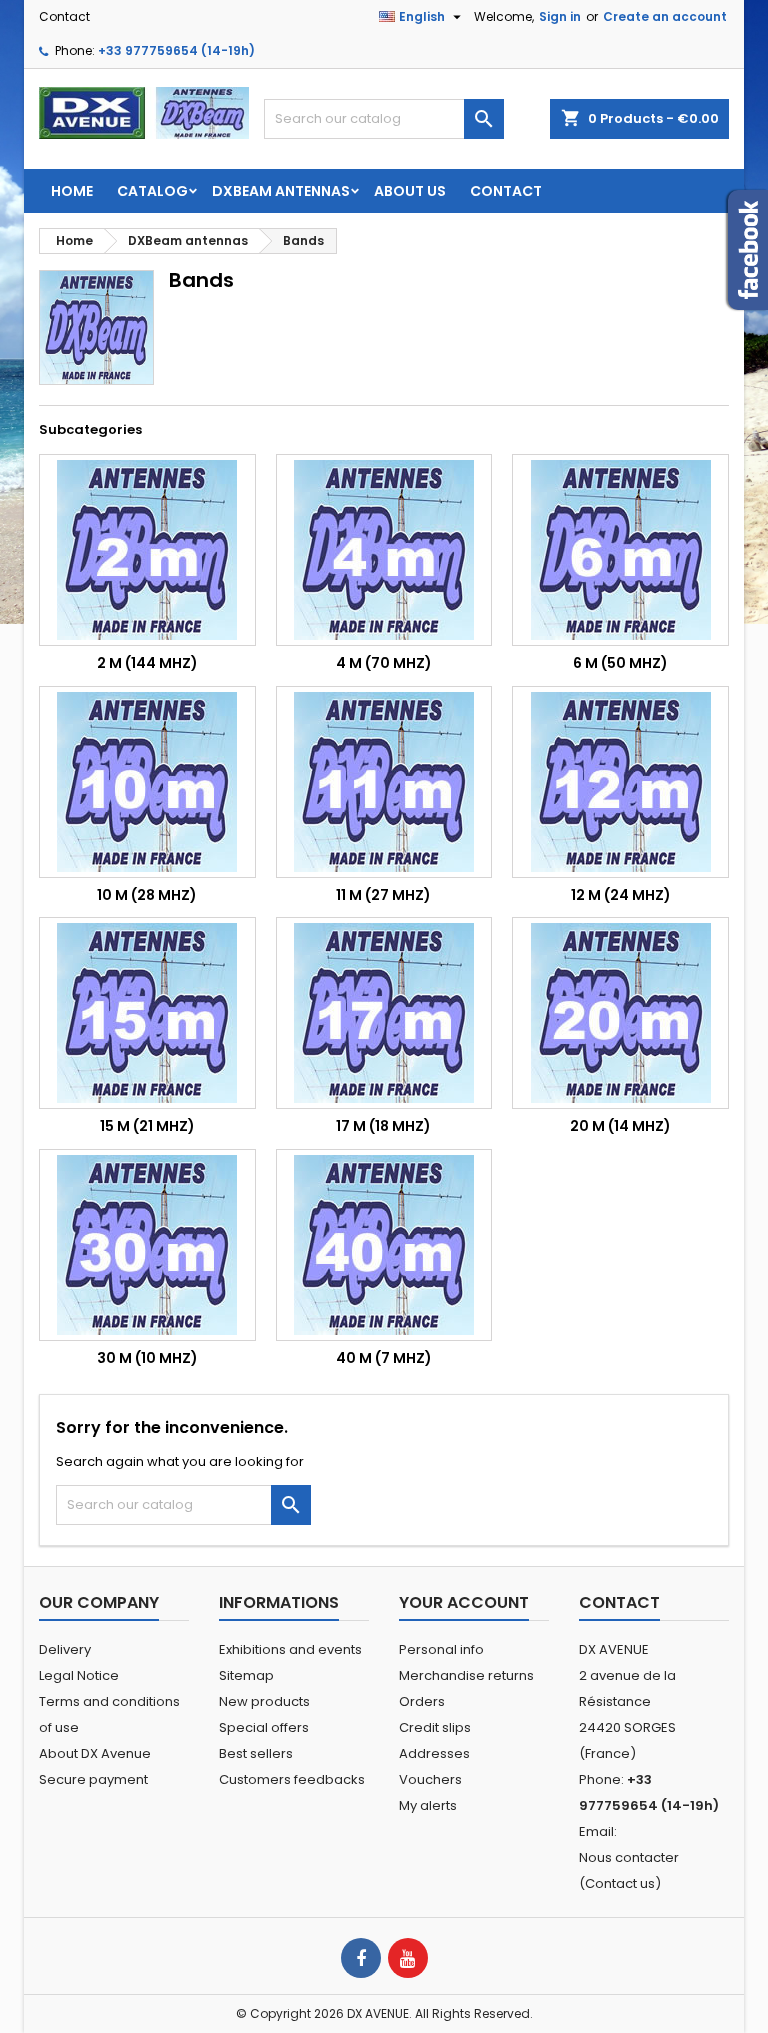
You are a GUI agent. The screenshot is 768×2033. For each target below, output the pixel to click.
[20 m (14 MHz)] (620, 1013)
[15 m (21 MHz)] (147, 1013)
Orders (422, 1701)
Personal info (441, 1649)
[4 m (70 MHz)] (384, 550)
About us (410, 191)
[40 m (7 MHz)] (384, 1245)
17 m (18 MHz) (383, 1126)
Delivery (65, 1649)
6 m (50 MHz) (620, 663)
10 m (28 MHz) (147, 895)
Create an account (665, 16)
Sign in (560, 16)
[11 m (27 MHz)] (384, 782)
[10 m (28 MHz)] (147, 782)
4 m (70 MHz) (384, 663)
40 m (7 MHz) (384, 1358)
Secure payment (93, 1779)
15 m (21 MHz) (147, 1126)
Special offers (264, 1727)
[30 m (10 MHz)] (147, 1245)
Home (72, 191)
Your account (464, 1602)
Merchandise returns (466, 1675)
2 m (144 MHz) (147, 663)
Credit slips (435, 1727)
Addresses (434, 1753)
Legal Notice (79, 1675)
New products (264, 1701)
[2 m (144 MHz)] (147, 550)
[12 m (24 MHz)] (620, 782)
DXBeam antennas (281, 191)
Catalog (152, 191)
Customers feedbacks (292, 1779)
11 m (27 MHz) (383, 895)
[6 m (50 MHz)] (620, 550)
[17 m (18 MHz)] (384, 1013)
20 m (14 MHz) (620, 1126)
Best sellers (256, 1753)
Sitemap (246, 1675)
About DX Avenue (95, 1753)
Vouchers (430, 1779)
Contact (64, 16)
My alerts (428, 1805)
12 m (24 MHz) (621, 895)
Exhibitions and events (290, 1649)
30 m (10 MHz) (147, 1358)
